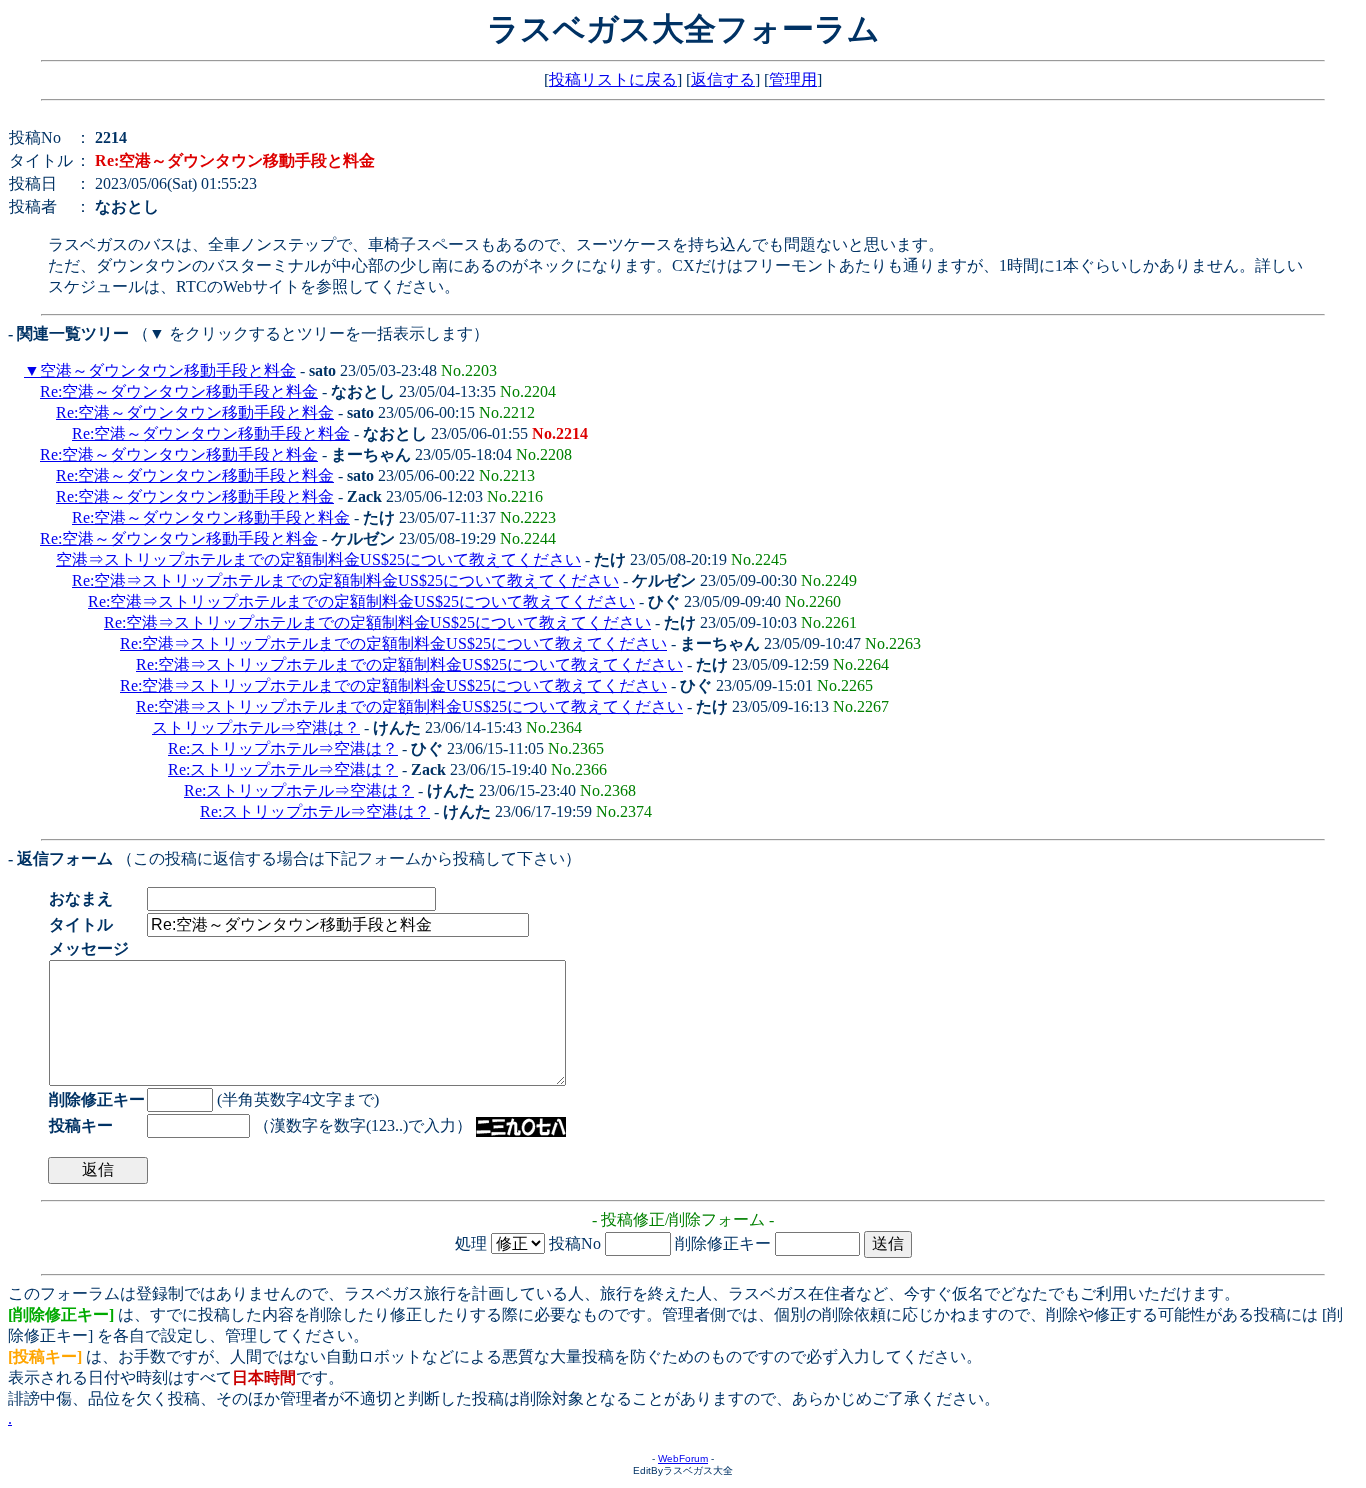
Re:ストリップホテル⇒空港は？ (283, 748)
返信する (723, 79)
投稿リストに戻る (613, 79)
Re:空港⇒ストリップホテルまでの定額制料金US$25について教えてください (345, 580)
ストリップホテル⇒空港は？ (256, 727)
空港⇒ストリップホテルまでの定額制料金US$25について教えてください (318, 559)
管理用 (793, 79)
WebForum (683, 1458)
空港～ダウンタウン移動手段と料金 (168, 370)
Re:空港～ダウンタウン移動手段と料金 (179, 391)
